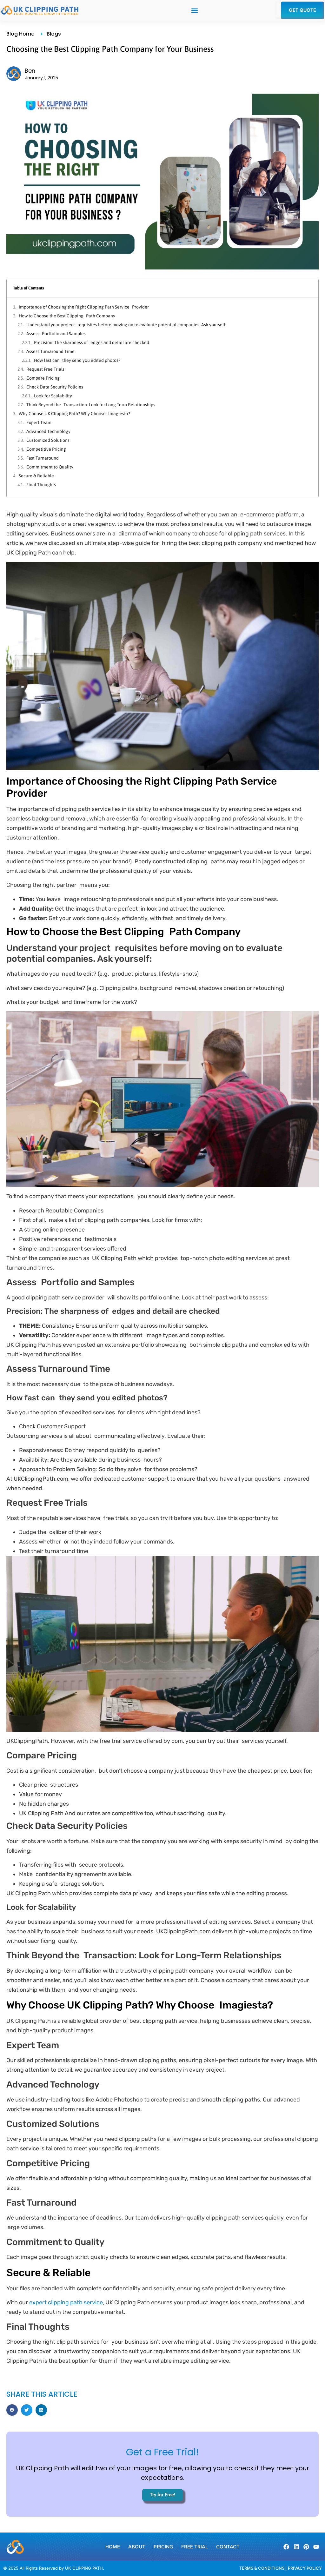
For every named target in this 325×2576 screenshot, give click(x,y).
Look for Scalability (53, 396)
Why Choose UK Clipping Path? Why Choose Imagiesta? (74, 414)
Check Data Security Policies (55, 387)
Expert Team (39, 422)
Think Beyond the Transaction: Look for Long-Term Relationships (91, 405)
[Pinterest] (306, 2547)
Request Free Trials (45, 369)
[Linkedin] (296, 2547)
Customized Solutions (48, 440)
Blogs (54, 34)
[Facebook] (286, 2547)
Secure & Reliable (36, 476)
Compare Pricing (43, 378)
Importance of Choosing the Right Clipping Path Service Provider (84, 307)
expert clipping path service (66, 2302)
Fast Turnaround (43, 458)
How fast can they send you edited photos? (77, 360)
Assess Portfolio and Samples (56, 334)
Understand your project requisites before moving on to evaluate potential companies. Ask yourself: (126, 325)
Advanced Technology (48, 431)
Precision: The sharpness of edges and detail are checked (92, 342)
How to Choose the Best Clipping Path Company (67, 316)
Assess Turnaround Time (50, 351)
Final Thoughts (41, 485)
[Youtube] (316, 2547)
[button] (194, 10)
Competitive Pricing (46, 449)
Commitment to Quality (50, 467)
